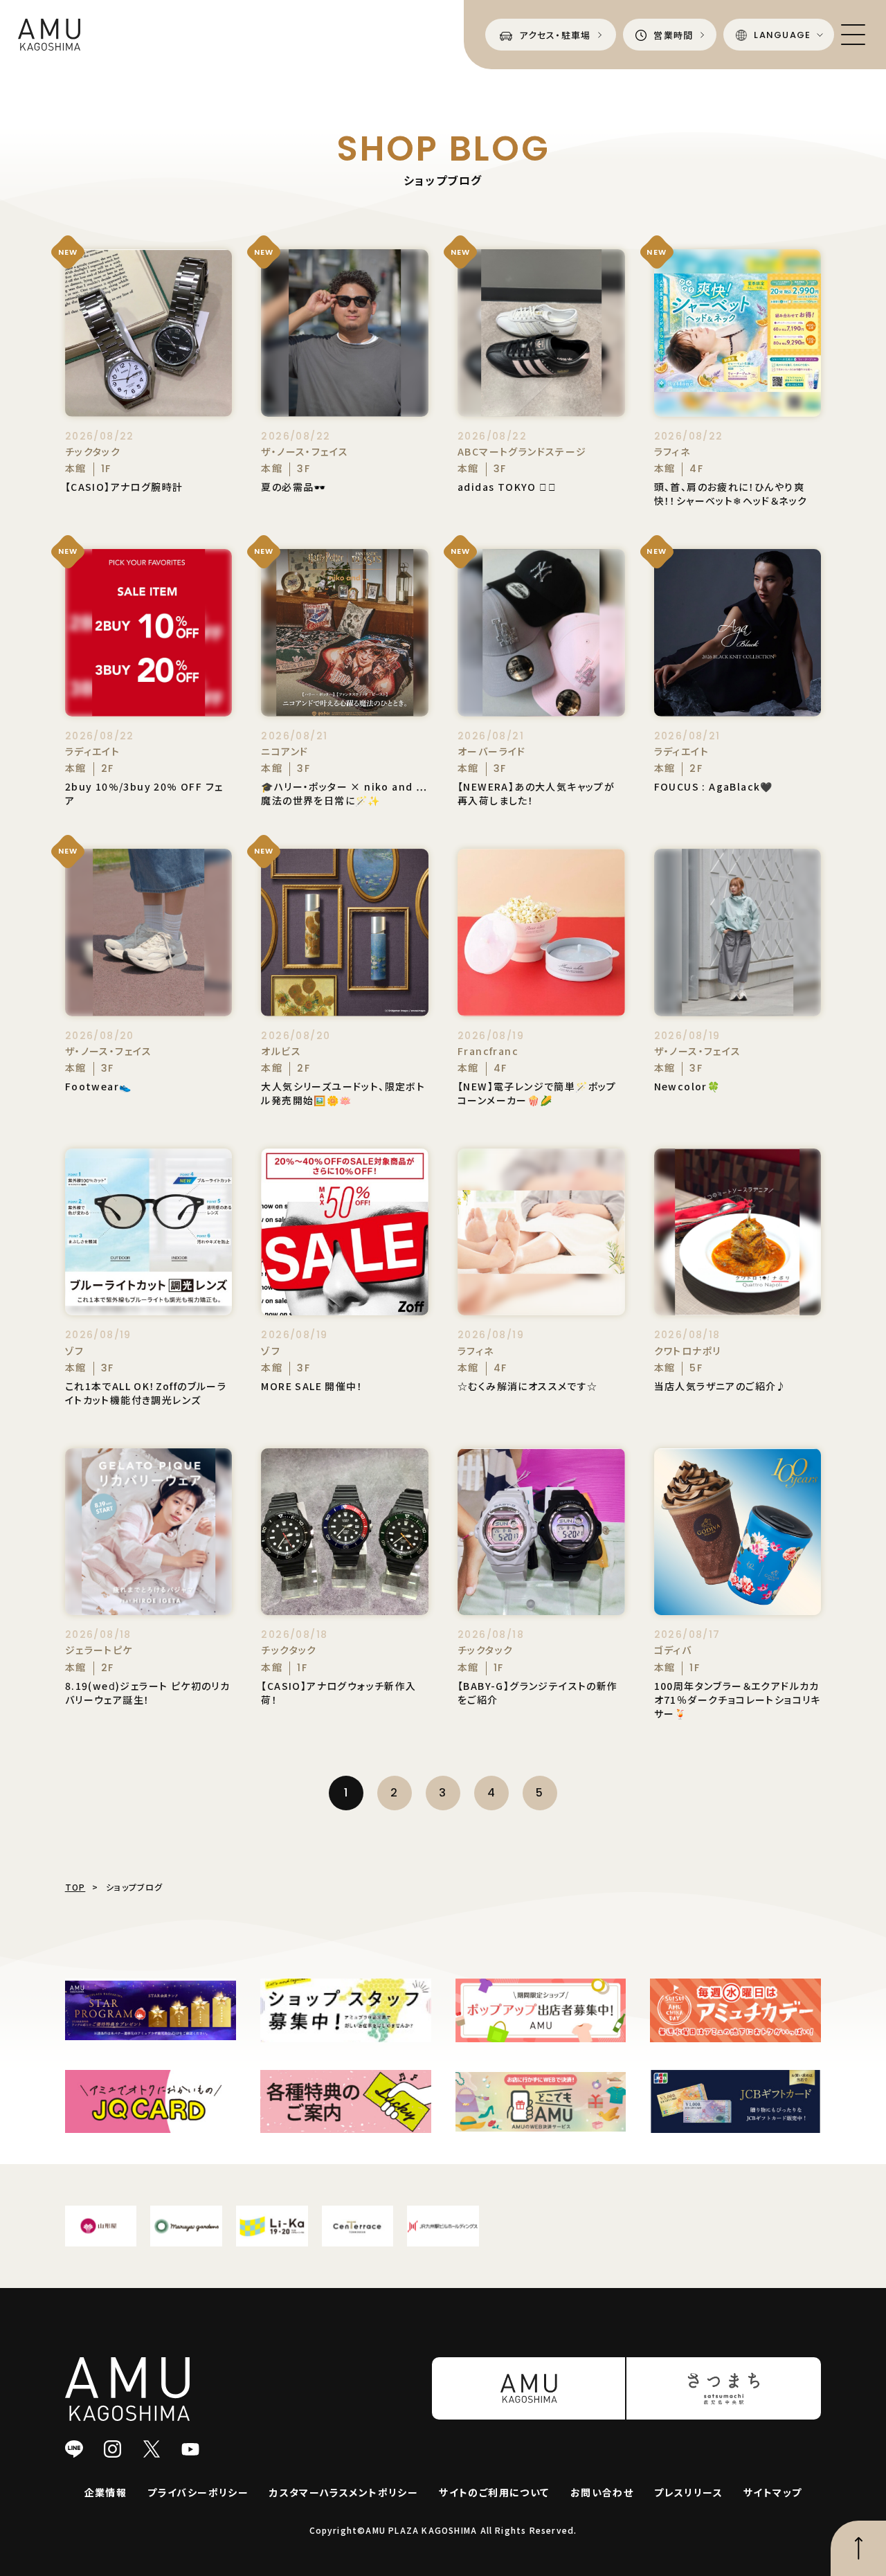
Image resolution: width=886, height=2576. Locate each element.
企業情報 (106, 2492)
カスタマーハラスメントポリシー (344, 2492)
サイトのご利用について (494, 2492)
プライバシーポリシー (198, 2492)
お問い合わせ (602, 2492)
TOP (75, 1887)
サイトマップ (772, 2492)
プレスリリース (688, 2492)
